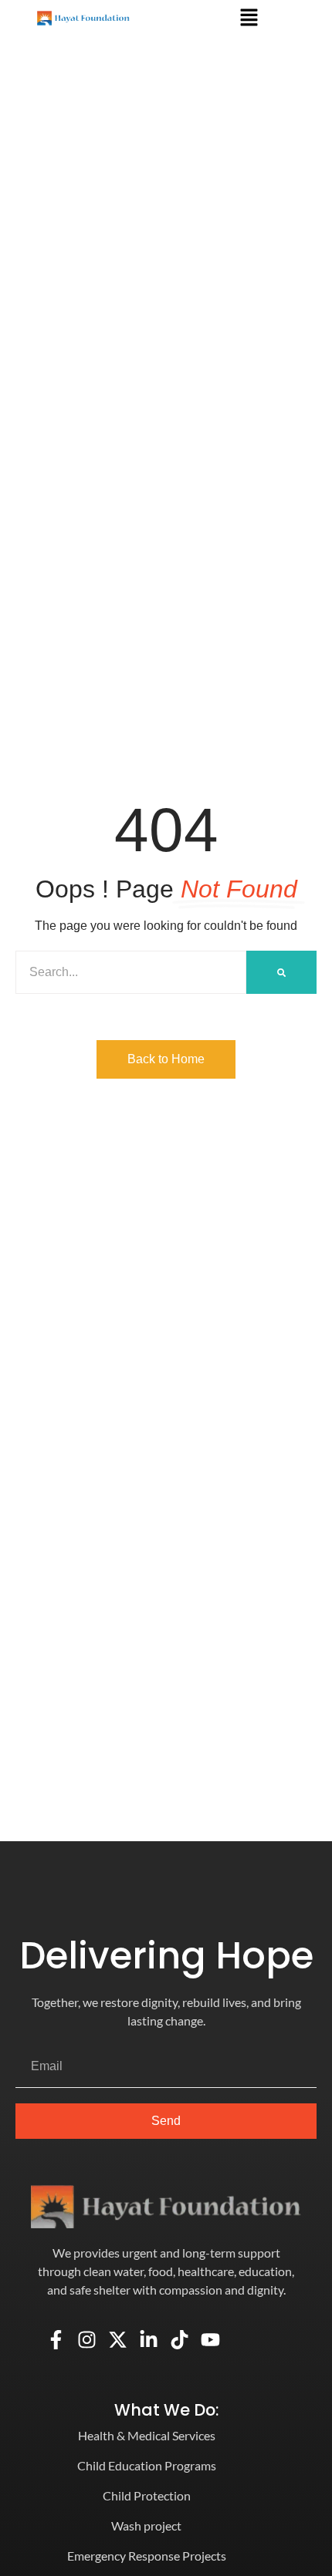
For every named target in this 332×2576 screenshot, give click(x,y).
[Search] (281, 972)
